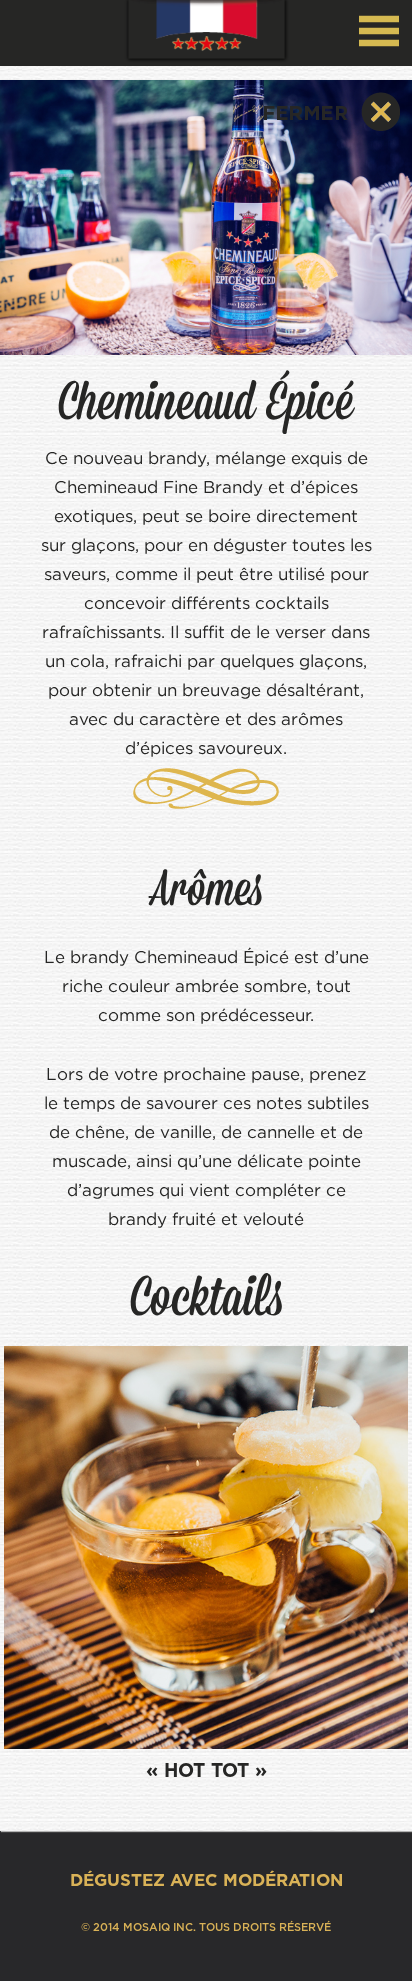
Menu (379, 31)
